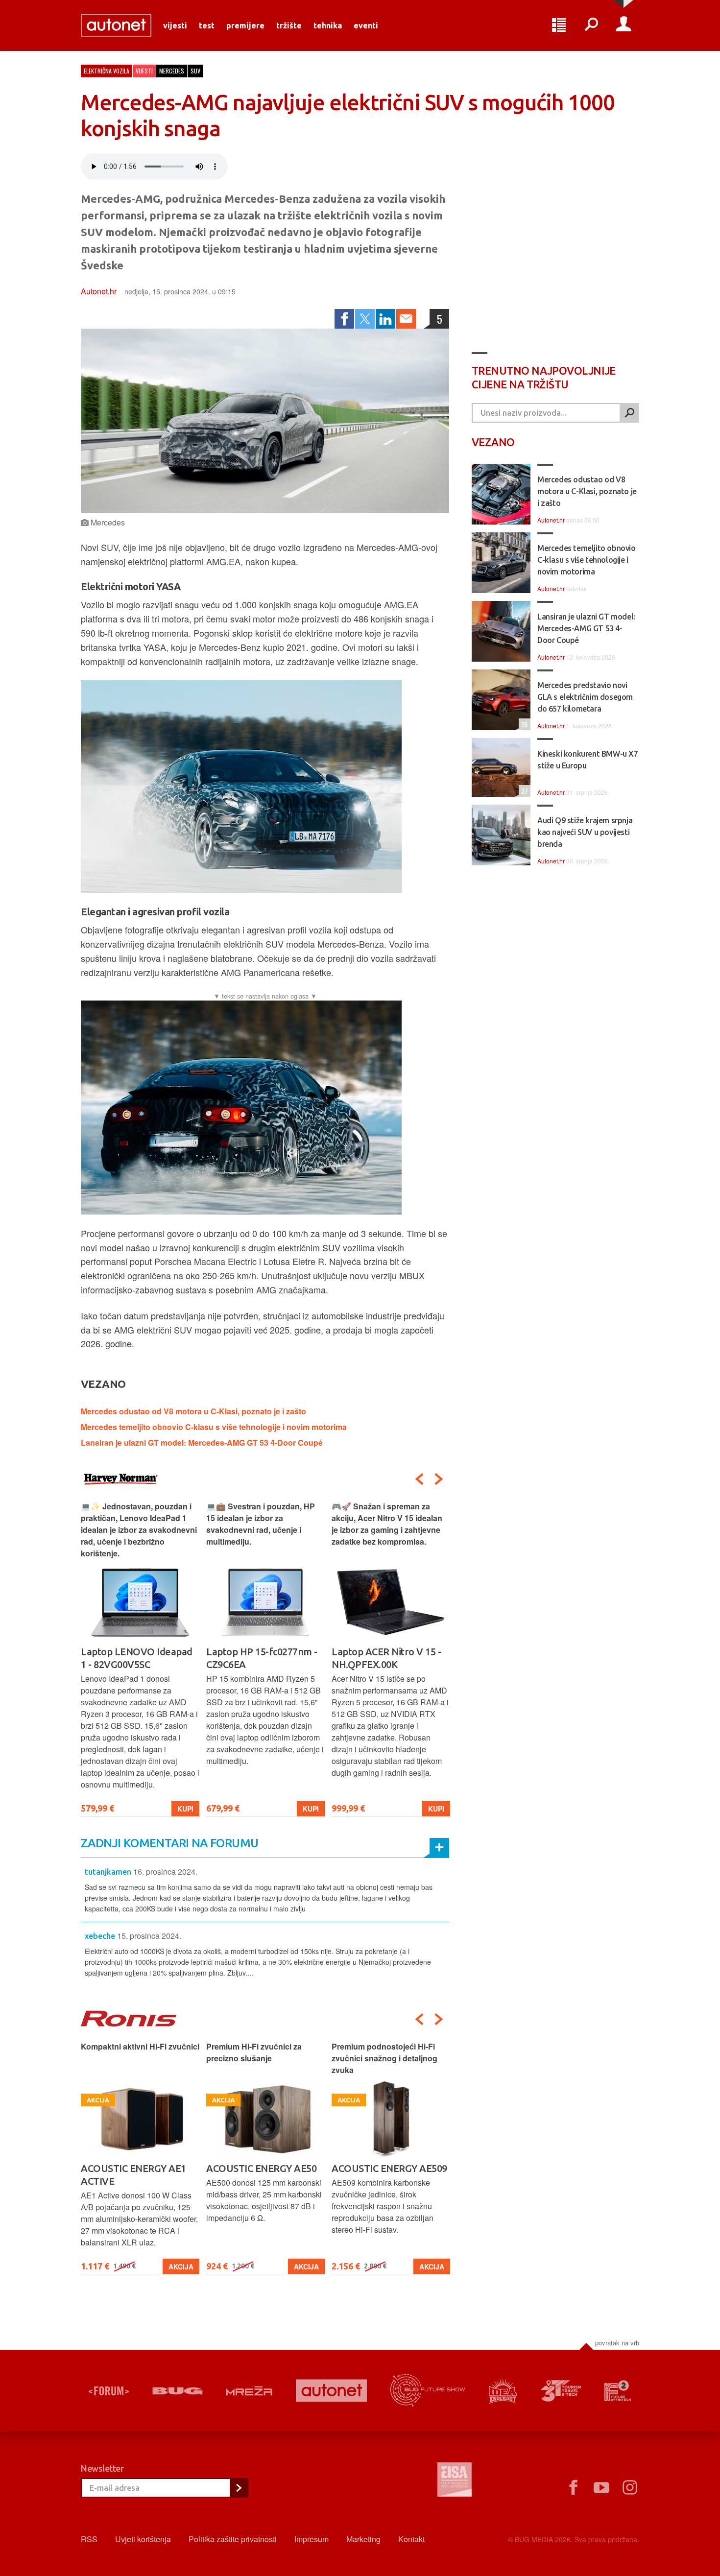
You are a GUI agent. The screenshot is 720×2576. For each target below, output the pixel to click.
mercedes (172, 71)
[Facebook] (344, 319)
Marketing (363, 2539)
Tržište (289, 25)
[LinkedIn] (385, 319)
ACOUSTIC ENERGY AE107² (391, 2168)
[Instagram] (630, 2488)
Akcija (181, 2266)
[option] (140, 1658)
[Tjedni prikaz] (559, 25)
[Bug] (178, 2391)
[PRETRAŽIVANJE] (591, 25)
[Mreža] (249, 2391)
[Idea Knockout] (503, 2391)
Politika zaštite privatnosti (233, 2539)
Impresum (312, 2539)
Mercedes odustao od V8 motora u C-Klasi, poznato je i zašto (193, 1411)
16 (523, 724)
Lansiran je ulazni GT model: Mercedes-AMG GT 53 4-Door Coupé (202, 1443)
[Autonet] (332, 2391)
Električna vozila (107, 71)
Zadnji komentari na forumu (169, 1843)
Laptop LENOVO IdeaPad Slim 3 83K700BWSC (388, 1658)
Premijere (245, 25)
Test (207, 25)
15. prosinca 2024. (149, 1936)
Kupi (185, 1809)
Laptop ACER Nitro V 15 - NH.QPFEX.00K (261, 1658)
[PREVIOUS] (419, 1479)
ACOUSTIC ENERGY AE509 (264, 2168)
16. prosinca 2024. (165, 1872)
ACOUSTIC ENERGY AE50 (136, 2168)
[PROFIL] (624, 25)
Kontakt (411, 2539)
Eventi (366, 25)
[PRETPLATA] (239, 2488)
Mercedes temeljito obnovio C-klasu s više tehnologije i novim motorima (214, 1427)
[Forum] (109, 2391)
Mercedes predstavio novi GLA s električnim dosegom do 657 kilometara (585, 697)
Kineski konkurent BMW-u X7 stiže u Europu (588, 760)
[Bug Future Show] (428, 2391)
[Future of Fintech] (618, 2391)
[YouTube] (601, 2488)
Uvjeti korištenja (143, 2539)
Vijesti (175, 25)
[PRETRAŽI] (629, 413)
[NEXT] (439, 1479)
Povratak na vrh (617, 2343)
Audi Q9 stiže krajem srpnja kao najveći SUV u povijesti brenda (585, 832)
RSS (89, 2539)
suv (195, 71)
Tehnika (328, 25)
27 (523, 791)
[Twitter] (365, 319)
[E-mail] (406, 319)
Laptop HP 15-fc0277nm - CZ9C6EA (136, 1658)
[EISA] (455, 2481)
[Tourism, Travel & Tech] (561, 2391)
